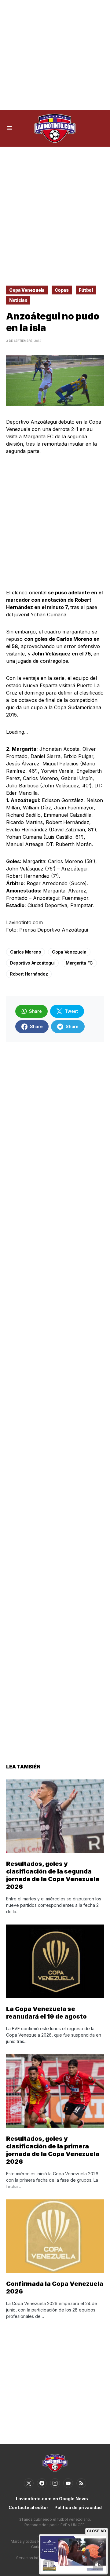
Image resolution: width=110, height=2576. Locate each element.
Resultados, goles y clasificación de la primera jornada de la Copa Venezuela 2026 (53, 2150)
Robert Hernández (29, 974)
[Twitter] (29, 2483)
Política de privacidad (78, 2507)
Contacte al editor (28, 2507)
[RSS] (81, 2483)
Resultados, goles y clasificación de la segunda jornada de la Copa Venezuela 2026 (53, 1875)
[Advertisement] (55, 55)
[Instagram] (55, 2483)
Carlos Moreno (26, 952)
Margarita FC (79, 963)
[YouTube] (68, 2483)
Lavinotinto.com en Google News (52, 2499)
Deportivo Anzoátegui (32, 963)
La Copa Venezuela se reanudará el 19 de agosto (46, 2013)
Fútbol (86, 290)
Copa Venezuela (27, 290)
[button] (9, 128)
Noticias (18, 300)
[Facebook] (42, 2483)
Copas (62, 290)
